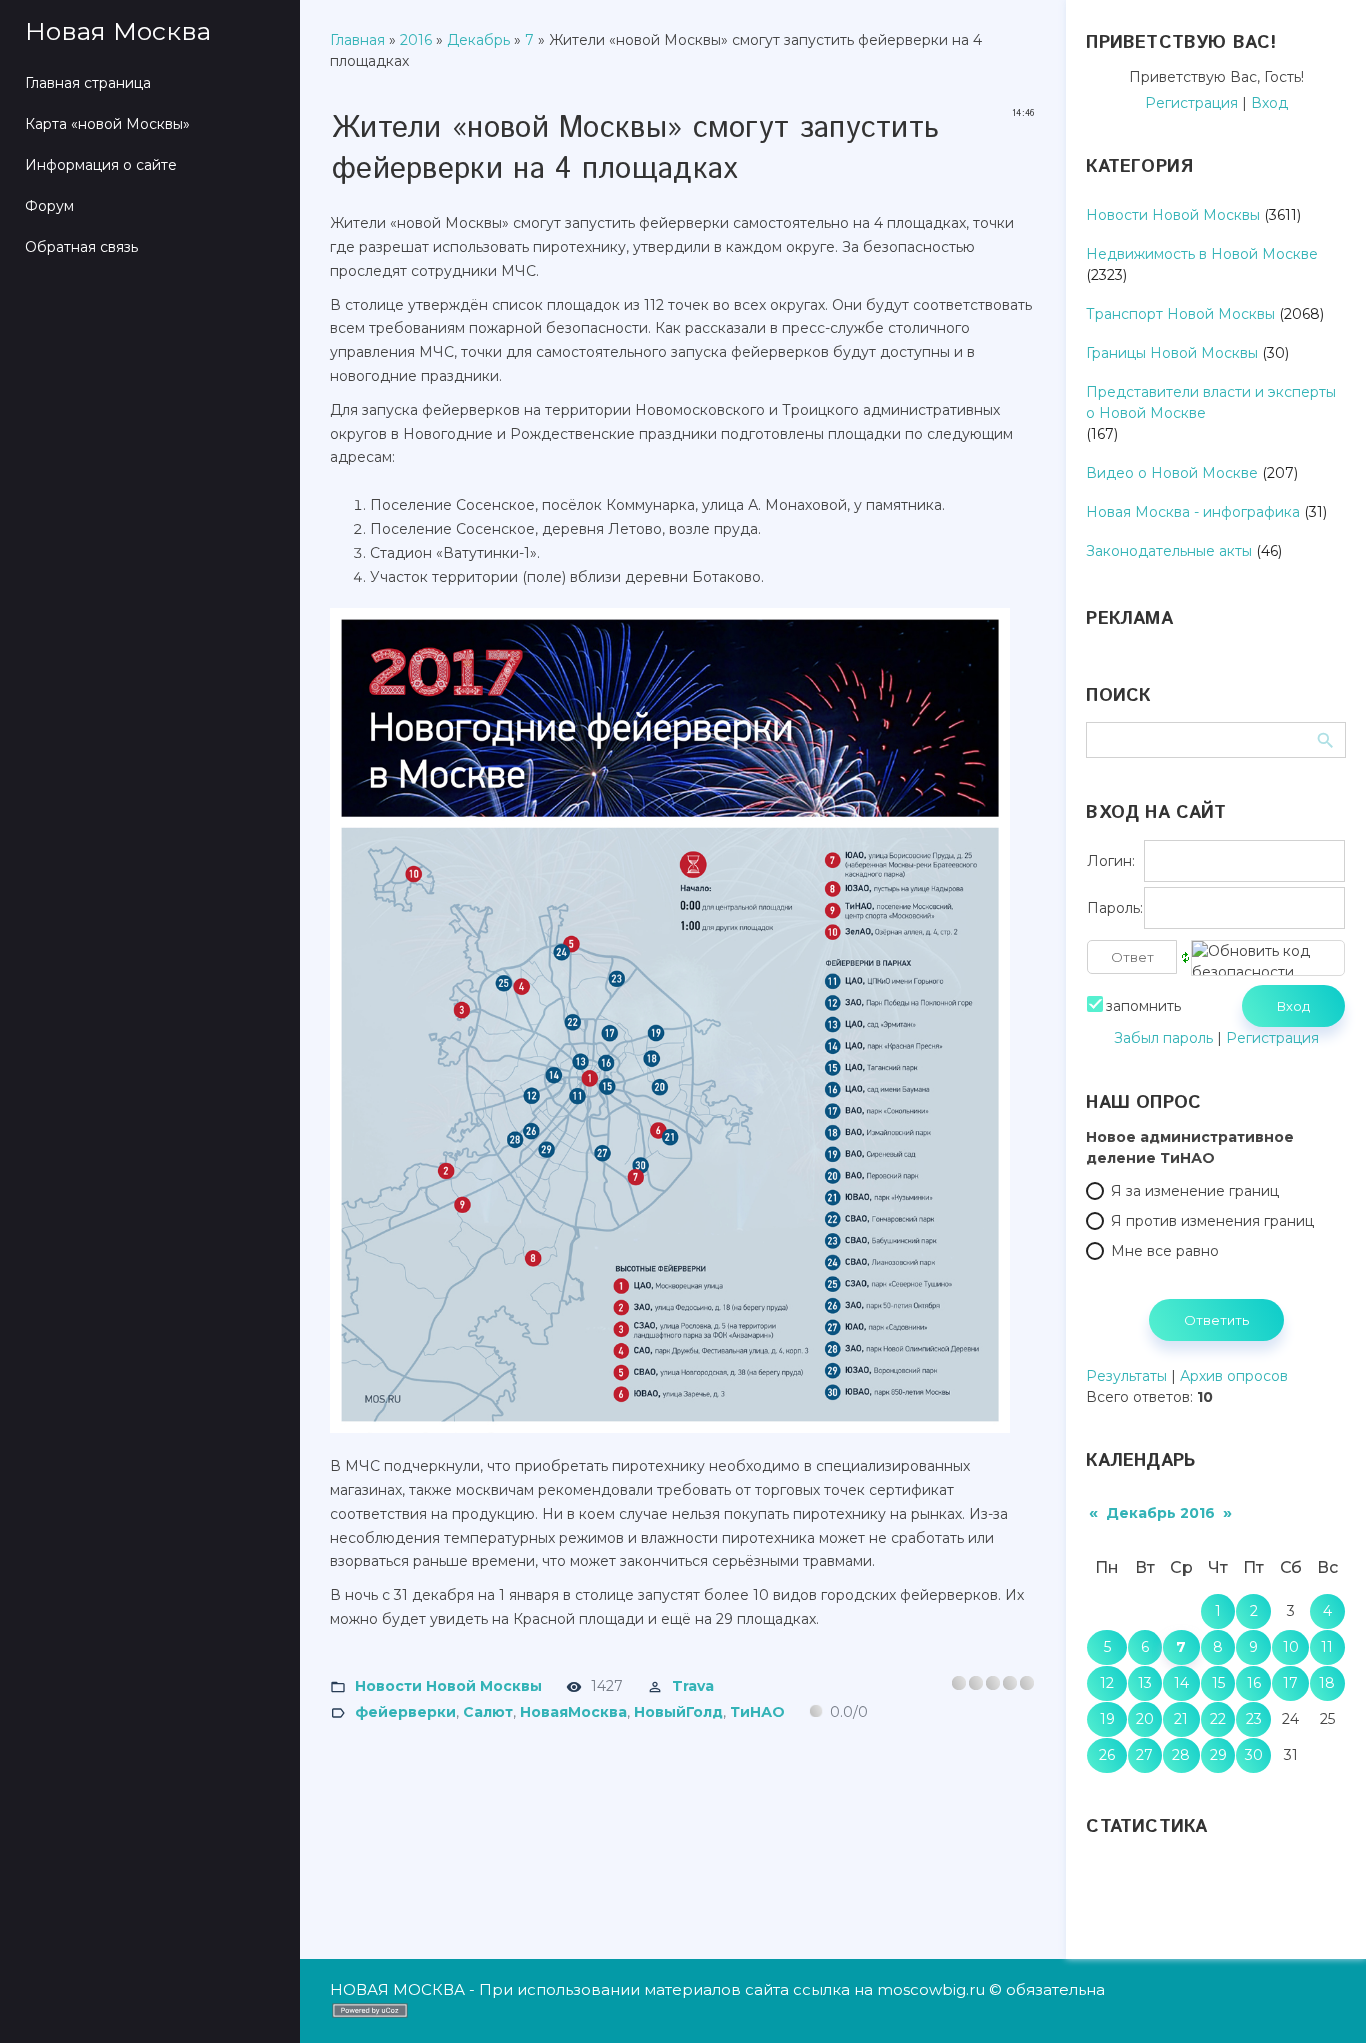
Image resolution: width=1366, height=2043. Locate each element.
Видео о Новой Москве (1172, 473)
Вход (1269, 103)
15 (1218, 1683)
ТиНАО (757, 1712)
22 (1218, 1719)
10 (1291, 1647)
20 (1145, 1719)
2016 (416, 40)
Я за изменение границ (1195, 1191)
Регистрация (1191, 103)
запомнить (1143, 1006)
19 (1107, 1719)
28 (1181, 1755)
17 (1290, 1683)
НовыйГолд (678, 1712)
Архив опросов (1234, 1376)
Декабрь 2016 (1160, 1513)
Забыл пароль (1163, 1038)
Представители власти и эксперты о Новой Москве (1211, 402)
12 (1107, 1683)
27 (1144, 1755)
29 (1218, 1755)
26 (1107, 1755)
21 (1181, 1719)
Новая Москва (118, 31)
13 (1145, 1683)
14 (1181, 1683)
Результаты (1126, 1376)
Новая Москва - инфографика (1193, 512)
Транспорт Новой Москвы (1180, 314)
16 (1254, 1683)
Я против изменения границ (1212, 1221)
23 (1254, 1719)
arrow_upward (1321, 1998)
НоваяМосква (573, 1712)
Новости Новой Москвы (448, 1686)
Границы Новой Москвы (1172, 353)
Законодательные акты (1169, 551)
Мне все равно (1165, 1251)
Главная (357, 40)
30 (1254, 1755)
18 (1327, 1683)
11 (1327, 1647)
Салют (488, 1712)
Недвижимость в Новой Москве (1202, 254)
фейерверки (405, 1712)
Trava (693, 1686)
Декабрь (478, 40)
